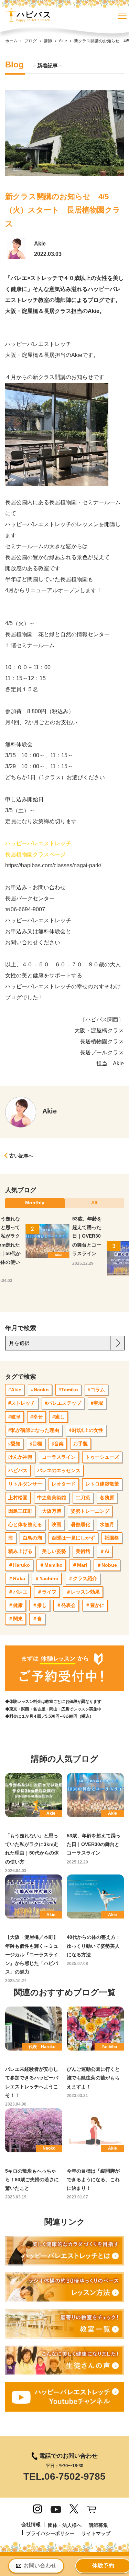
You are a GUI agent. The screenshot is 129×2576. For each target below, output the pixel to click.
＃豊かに (95, 1605)
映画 (56, 1524)
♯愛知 (14, 1444)
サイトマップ (96, 2533)
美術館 (83, 1551)
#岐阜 (14, 1417)
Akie (63, 41)
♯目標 (36, 1444)
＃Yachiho (47, 1578)
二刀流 (83, 1498)
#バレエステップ (63, 1403)
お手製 (80, 1444)
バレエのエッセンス (59, 1470)
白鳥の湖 (32, 1538)
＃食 (37, 1619)
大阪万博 (52, 1511)
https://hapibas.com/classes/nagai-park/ (53, 865)
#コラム (96, 1390)
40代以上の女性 (86, 1430)
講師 (48, 41)
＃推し (40, 1605)
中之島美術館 (52, 1498)
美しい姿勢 (54, 1551)
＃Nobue (107, 1565)
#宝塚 (97, 1403)
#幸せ (36, 1417)
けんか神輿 (20, 1457)
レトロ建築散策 (102, 1484)
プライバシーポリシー (50, 2533)
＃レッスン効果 (83, 1592)
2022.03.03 (48, 254)
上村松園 (18, 1498)
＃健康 (15, 1605)
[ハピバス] (28, 17)
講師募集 (98, 2525)
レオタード (64, 1484)
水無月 (107, 1524)
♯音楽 (58, 1444)
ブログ (31, 41)
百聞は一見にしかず (73, 1538)
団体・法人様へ (65, 2525)
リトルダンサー (25, 1484)
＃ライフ (47, 1592)
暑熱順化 (80, 1524)
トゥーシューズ (102, 1457)
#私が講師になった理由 (34, 1430)
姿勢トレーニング (90, 1511)
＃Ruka (17, 1578)
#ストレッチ (22, 1403)
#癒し (58, 1417)
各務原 (107, 1498)
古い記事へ (21, 1156)
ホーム (11, 41)
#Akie (15, 1390)
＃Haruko (19, 1565)
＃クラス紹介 (83, 1578)
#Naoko (40, 1390)
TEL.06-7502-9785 (64, 2476)
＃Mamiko (51, 1565)
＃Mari (80, 1565)
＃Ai (105, 1551)
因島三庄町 (20, 1511)
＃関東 (15, 1619)
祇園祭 (112, 1538)
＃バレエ (18, 1592)
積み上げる (20, 1551)
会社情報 (31, 2524)
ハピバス (18, 1470)
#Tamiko (68, 1390)
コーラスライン (59, 1457)
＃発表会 (66, 1605)
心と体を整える (25, 1524)
